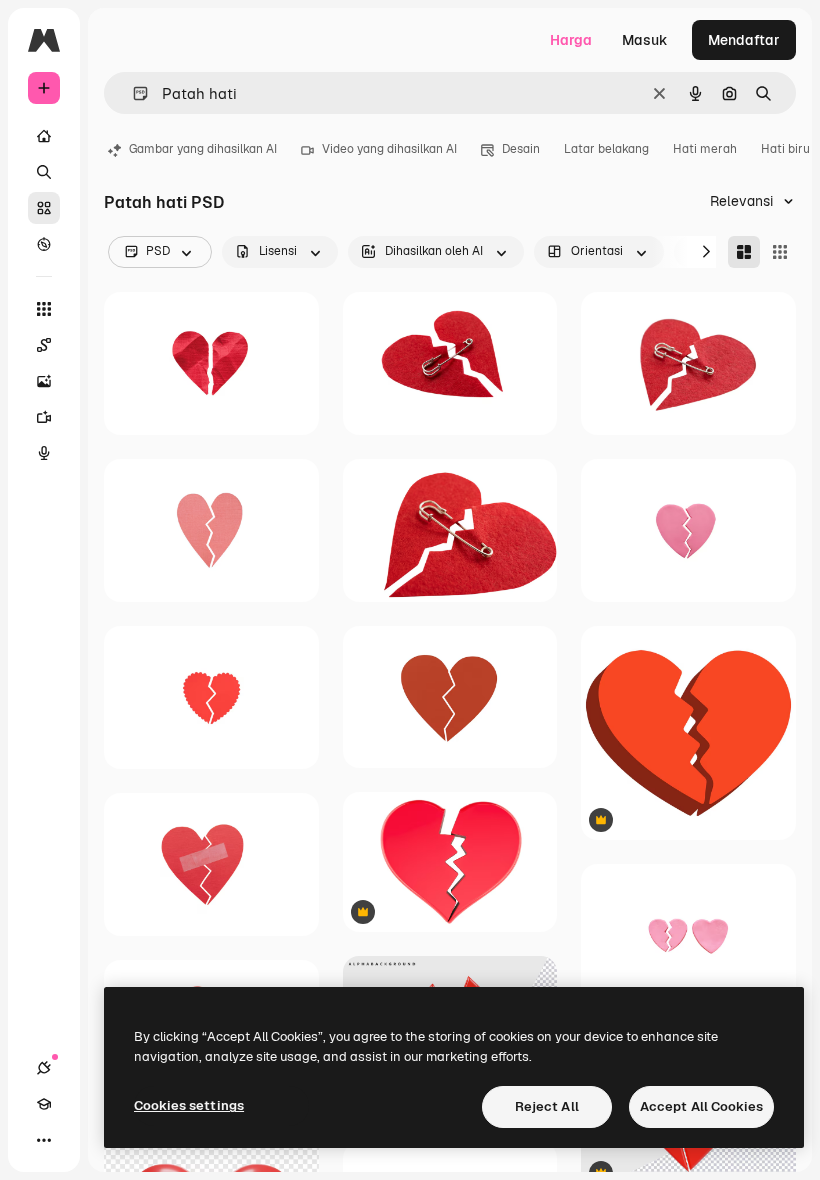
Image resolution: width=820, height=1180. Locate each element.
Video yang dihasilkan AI (389, 149)
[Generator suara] (44, 453)
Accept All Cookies (701, 1106)
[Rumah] (44, 136)
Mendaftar (744, 40)
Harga (571, 40)
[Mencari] (44, 172)
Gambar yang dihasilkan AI (203, 149)
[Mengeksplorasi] (44, 244)
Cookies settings (189, 1105)
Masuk (645, 40)
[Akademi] (44, 1104)
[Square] (780, 252)
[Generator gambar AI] (44, 381)
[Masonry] (744, 252)
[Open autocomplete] (132, 93)
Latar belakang (606, 149)
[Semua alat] (44, 309)
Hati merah (705, 149)
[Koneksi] (44, 1068)
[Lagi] (44, 1140)
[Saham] (44, 208)
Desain (521, 149)
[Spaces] (44, 345)
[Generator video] (44, 417)
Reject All (547, 1106)
